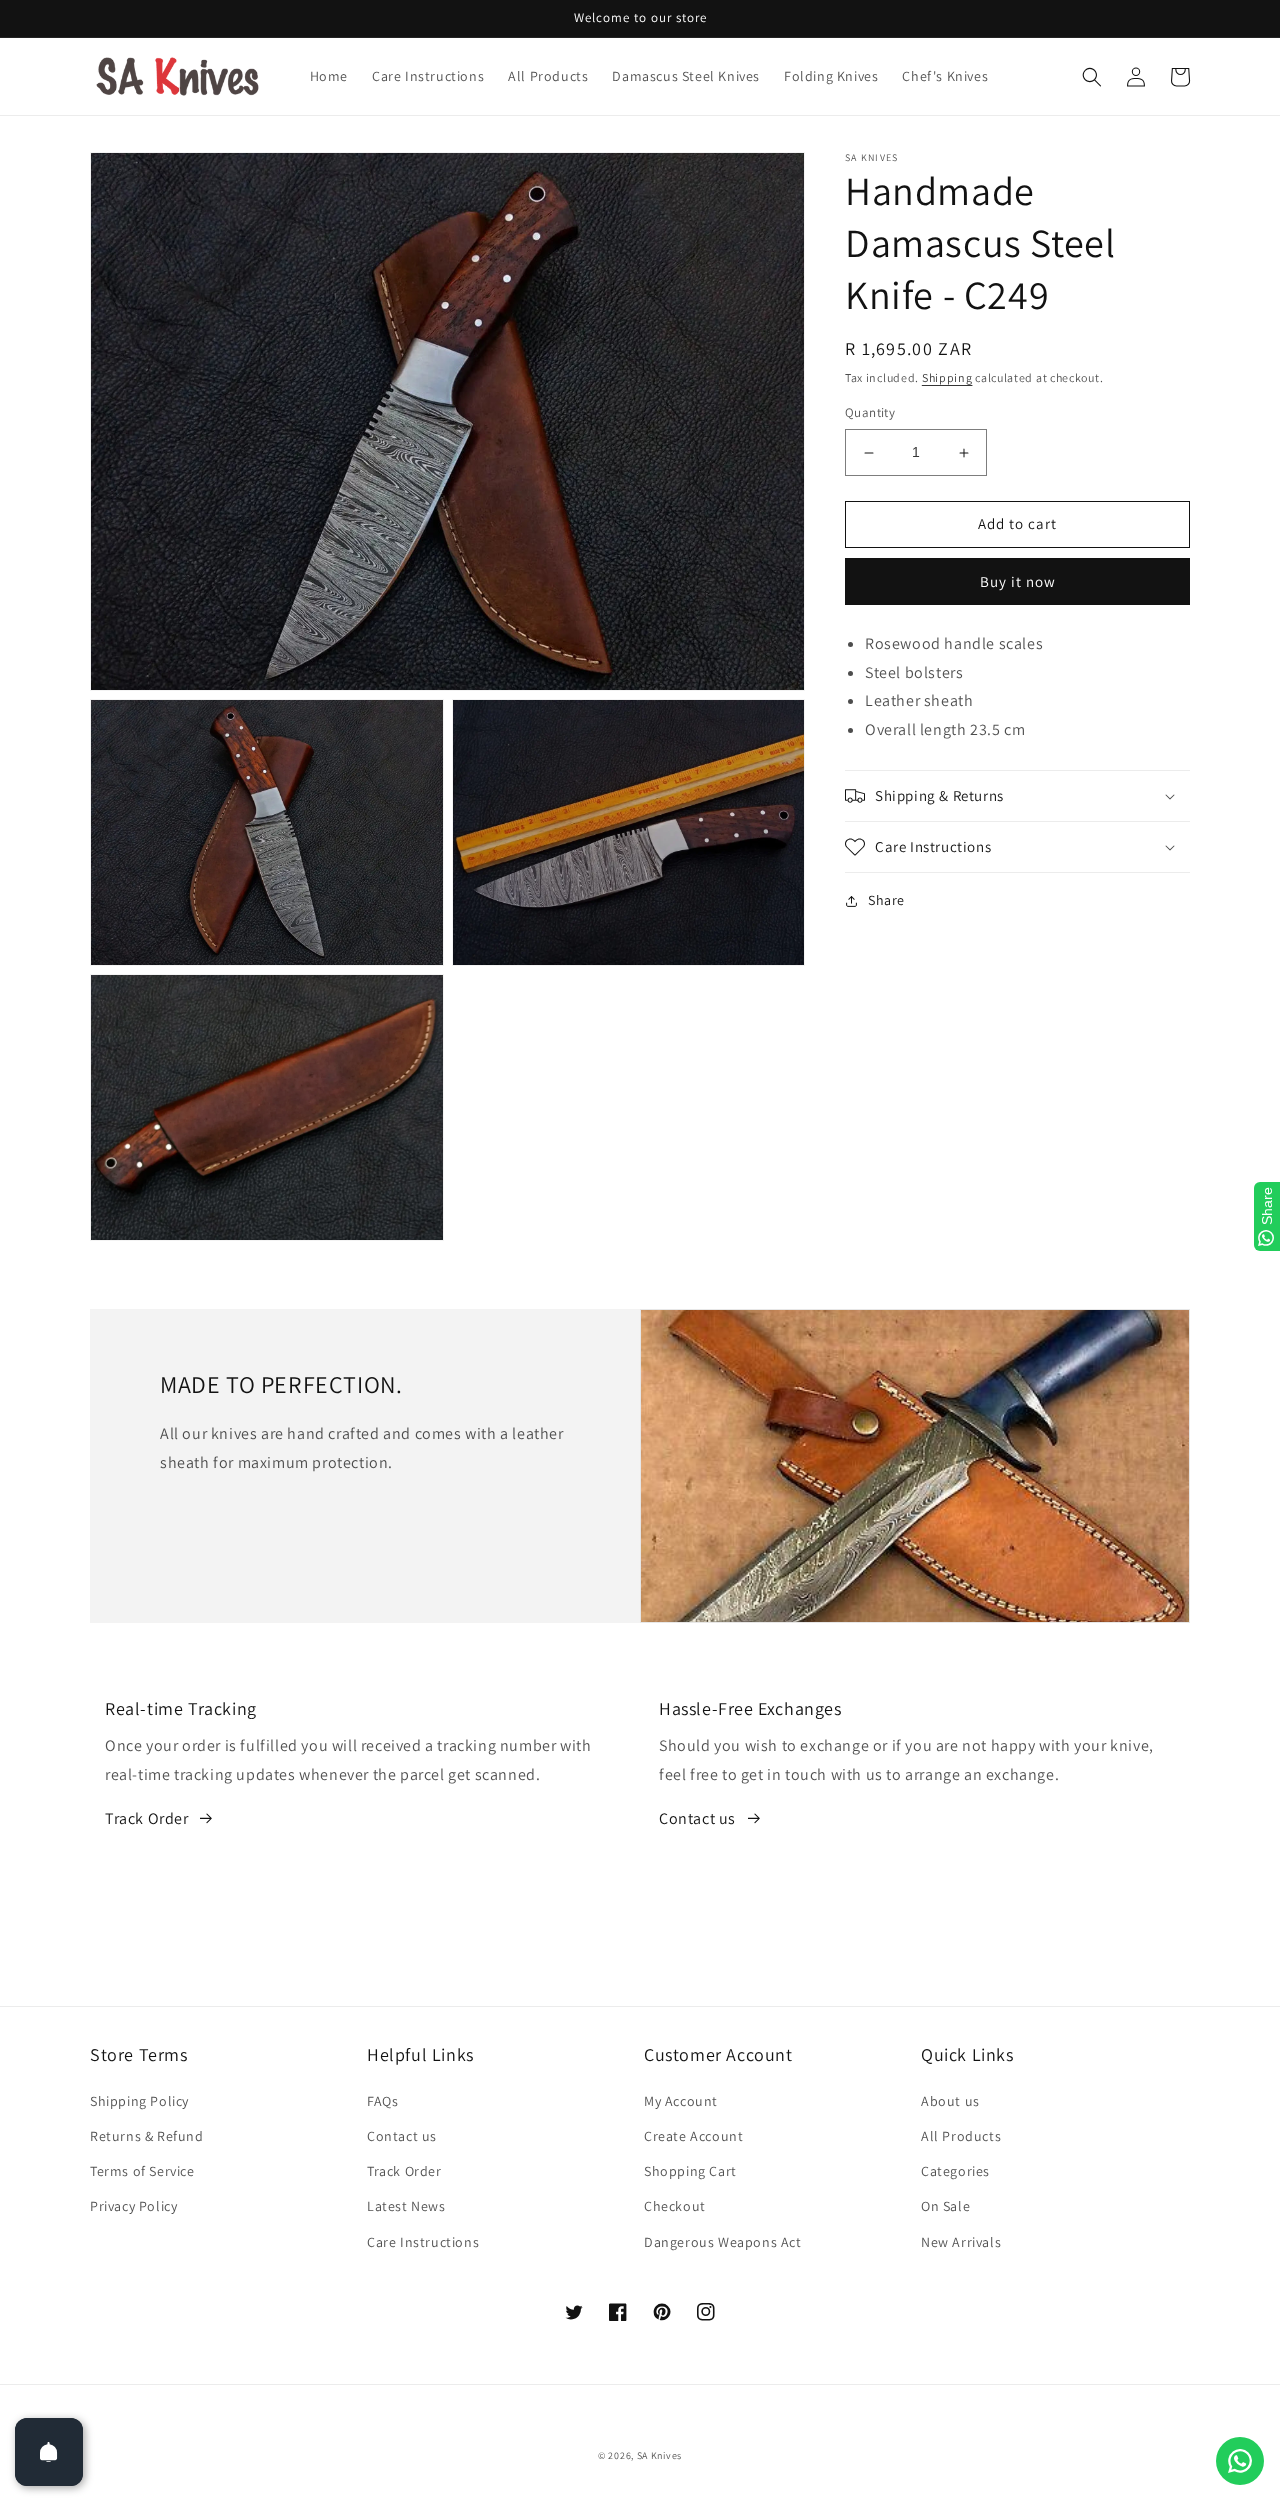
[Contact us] (1240, 2461)
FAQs (382, 2101)
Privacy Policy (133, 2206)
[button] (1092, 77)
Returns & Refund (147, 2136)
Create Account (693, 2136)
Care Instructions (423, 2242)
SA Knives (659, 2455)
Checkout (675, 2206)
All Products (961, 2136)
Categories (955, 2171)
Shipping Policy (139, 2101)
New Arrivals (961, 2242)
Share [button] (886, 900)
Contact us (697, 1818)
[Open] (49, 2452)
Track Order (147, 1818)
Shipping (947, 377)
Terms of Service (142, 2171)
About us (950, 2101)
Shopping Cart (690, 2171)
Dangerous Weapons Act (723, 2242)
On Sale (945, 2206)
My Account (681, 2101)
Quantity (870, 413)
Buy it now (1018, 581)
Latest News (406, 2206)
